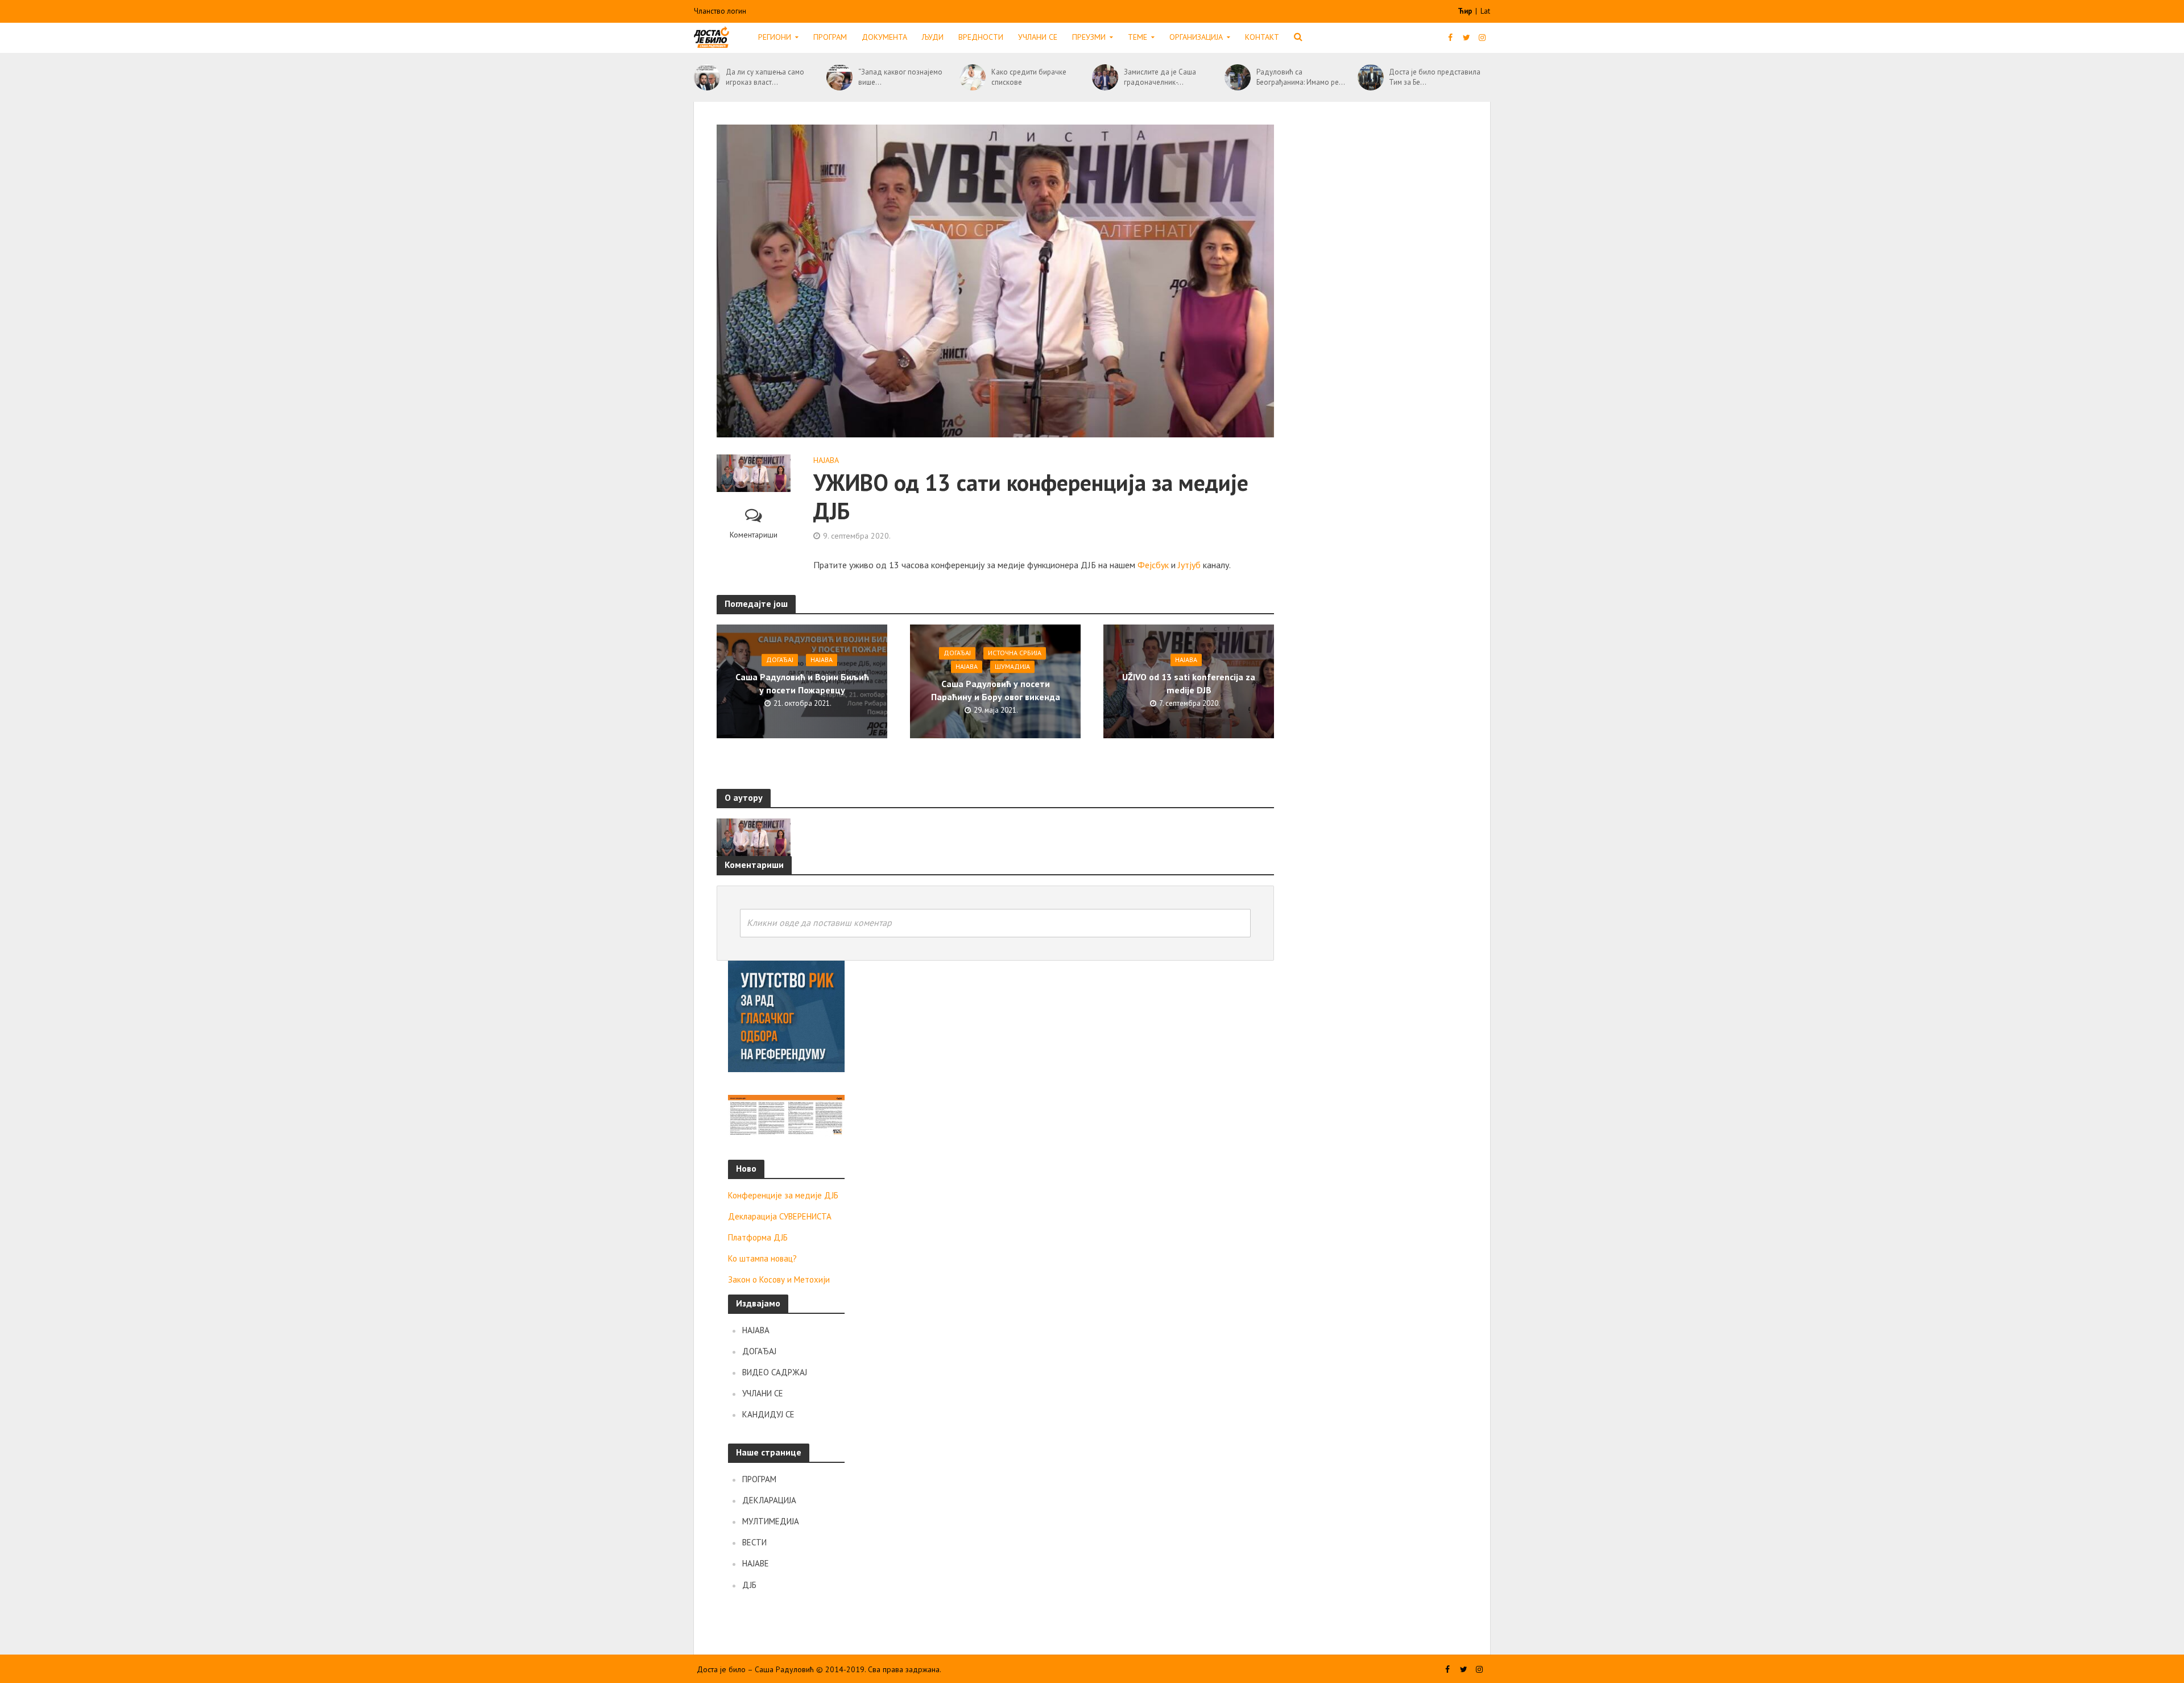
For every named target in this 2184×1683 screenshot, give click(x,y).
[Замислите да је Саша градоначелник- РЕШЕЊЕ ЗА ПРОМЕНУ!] (1105, 77)
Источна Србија (1015, 653)
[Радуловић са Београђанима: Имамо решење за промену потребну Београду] (1238, 77)
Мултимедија (771, 1521)
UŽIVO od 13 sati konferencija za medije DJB (1189, 683)
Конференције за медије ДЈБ (783, 1195)
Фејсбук (1153, 565)
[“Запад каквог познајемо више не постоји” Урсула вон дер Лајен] (839, 77)
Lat (1485, 11)
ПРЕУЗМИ (1089, 37)
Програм (830, 37)
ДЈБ (749, 1585)
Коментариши (754, 535)
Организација (1196, 37)
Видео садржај (775, 1372)
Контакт (1262, 37)
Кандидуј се (768, 1414)
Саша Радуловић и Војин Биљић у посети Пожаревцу (802, 683)
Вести (754, 1542)
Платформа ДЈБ (758, 1237)
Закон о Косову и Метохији (779, 1279)
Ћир (1466, 11)
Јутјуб (1189, 565)
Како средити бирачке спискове (1029, 77)
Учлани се (1038, 37)
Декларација (769, 1500)
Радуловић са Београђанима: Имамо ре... (1301, 77)
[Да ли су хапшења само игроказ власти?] (707, 77)
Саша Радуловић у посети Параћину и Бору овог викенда (996, 690)
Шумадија (1012, 666)
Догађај (780, 659)
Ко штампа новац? (762, 1258)
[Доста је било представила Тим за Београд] (1371, 77)
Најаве (756, 1563)
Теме (1137, 37)
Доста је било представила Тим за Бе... (1435, 77)
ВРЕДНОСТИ (981, 37)
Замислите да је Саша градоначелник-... (1160, 77)
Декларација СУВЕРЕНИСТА (780, 1216)
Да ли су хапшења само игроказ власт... (765, 77)
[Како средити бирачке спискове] (973, 77)
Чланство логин (720, 11)
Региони (775, 37)
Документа (884, 37)
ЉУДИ (933, 37)
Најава (826, 460)
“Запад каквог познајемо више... (900, 77)
